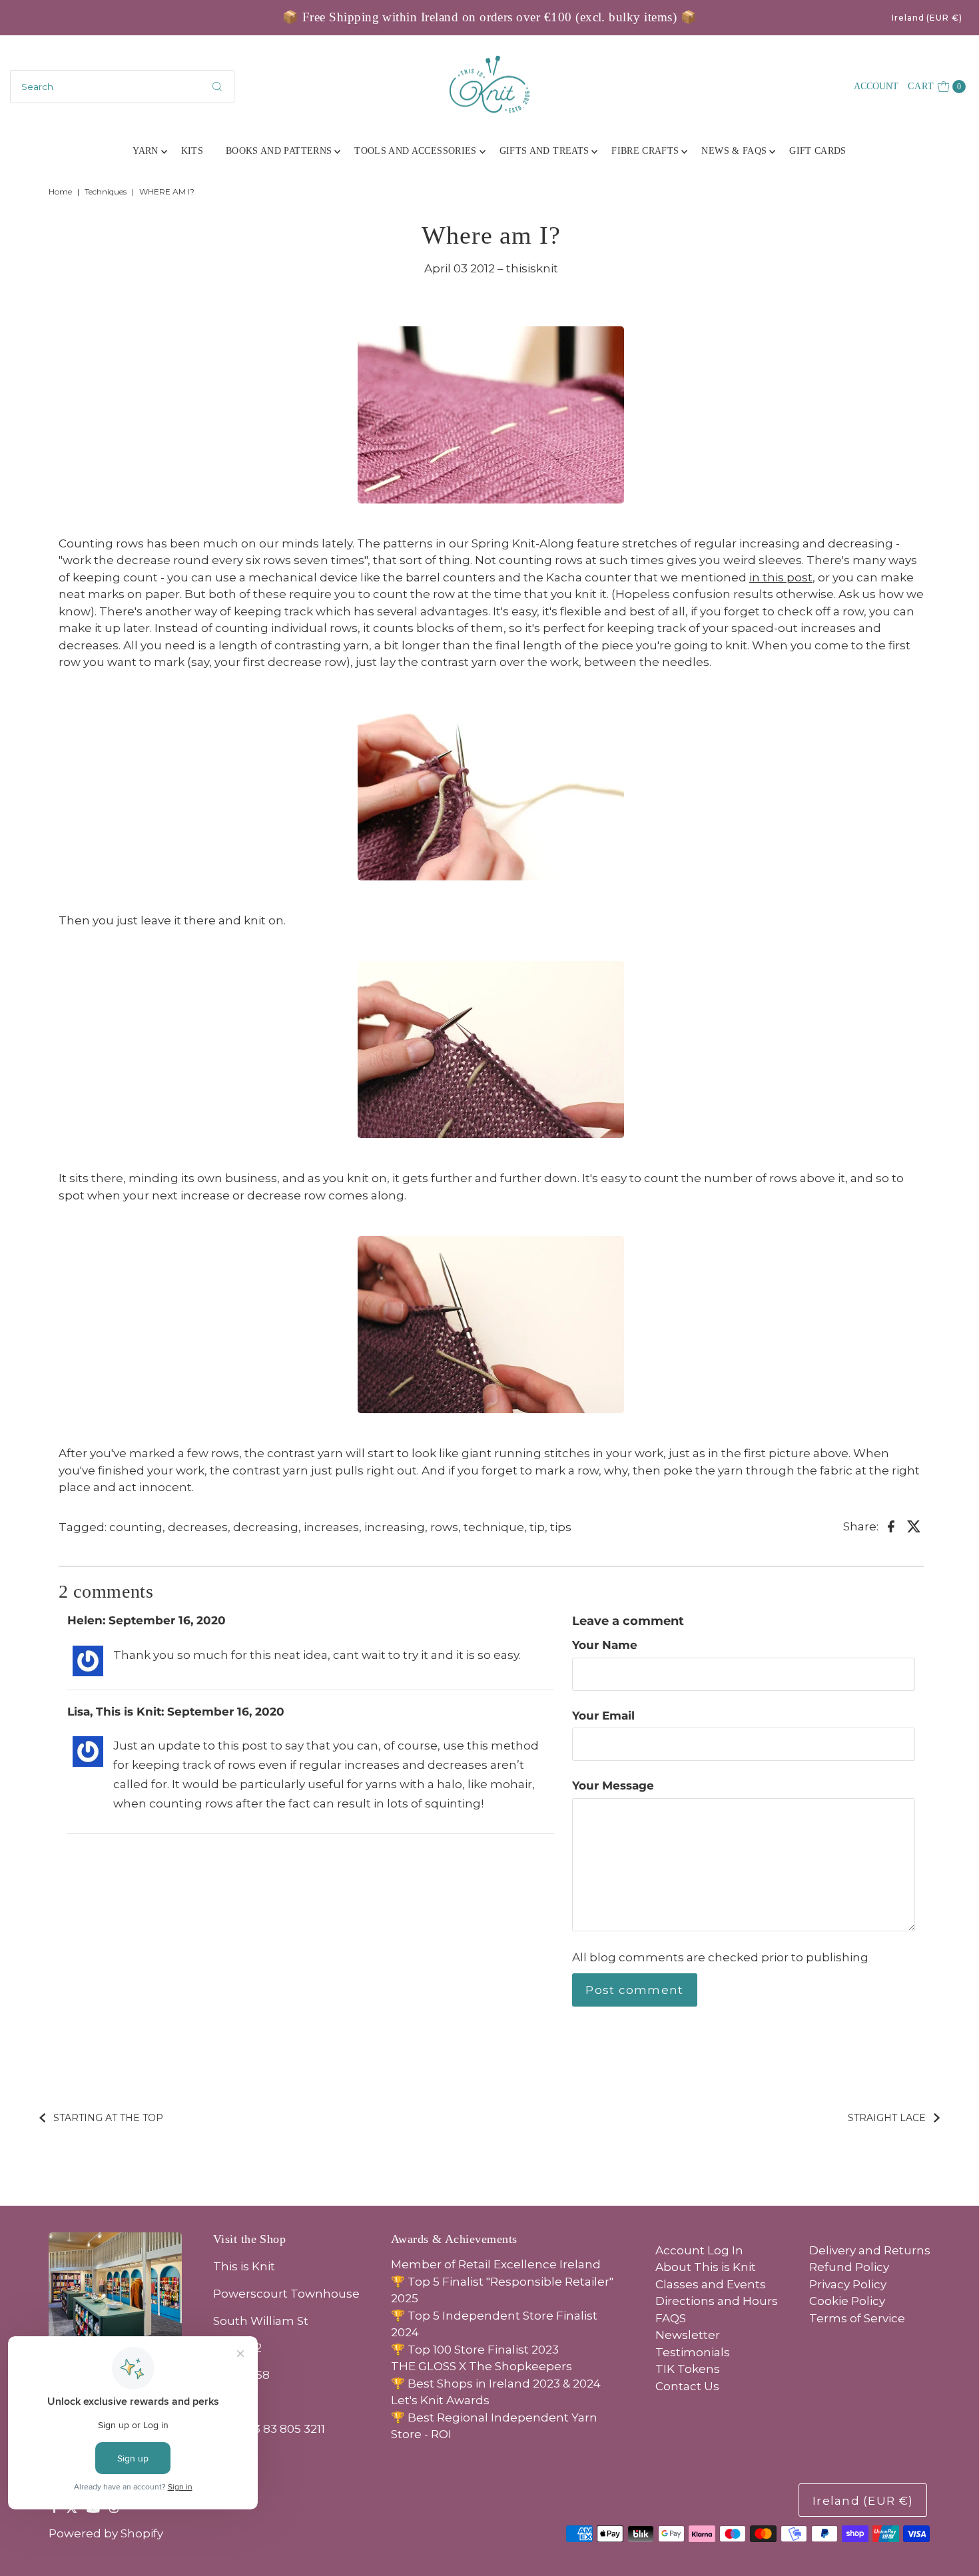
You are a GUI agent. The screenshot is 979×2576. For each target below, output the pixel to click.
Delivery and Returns (870, 2250)
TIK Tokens (688, 2369)
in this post (781, 577)
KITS (192, 151)
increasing (395, 1527)
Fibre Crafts (645, 151)
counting (136, 1527)
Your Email (603, 1716)
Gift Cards (818, 151)
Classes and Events (711, 2284)
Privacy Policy (848, 2284)
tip (537, 1527)
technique (494, 1527)
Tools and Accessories (415, 151)
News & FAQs (734, 151)
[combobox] (123, 87)
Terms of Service (857, 2318)
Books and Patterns (279, 151)
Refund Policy (849, 2267)
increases (331, 1527)
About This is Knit (706, 2267)
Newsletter (688, 2335)
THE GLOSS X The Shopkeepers (482, 2366)
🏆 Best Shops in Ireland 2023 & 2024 (496, 2384)
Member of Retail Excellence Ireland (496, 2264)
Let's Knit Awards (440, 2400)
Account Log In (699, 2250)
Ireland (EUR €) (927, 18)
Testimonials (693, 2352)
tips (561, 1527)
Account (876, 86)
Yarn (145, 151)
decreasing (266, 1527)
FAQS (671, 2318)
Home (60, 191)
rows (444, 1527)
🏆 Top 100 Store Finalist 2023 (475, 2350)
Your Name (605, 1645)
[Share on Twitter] (914, 1526)
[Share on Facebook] (891, 1526)
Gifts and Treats (544, 151)
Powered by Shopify (106, 2533)
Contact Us (687, 2386)
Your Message (613, 1785)
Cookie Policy (847, 2301)
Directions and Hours (717, 2301)
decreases (198, 1527)
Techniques (106, 191)
